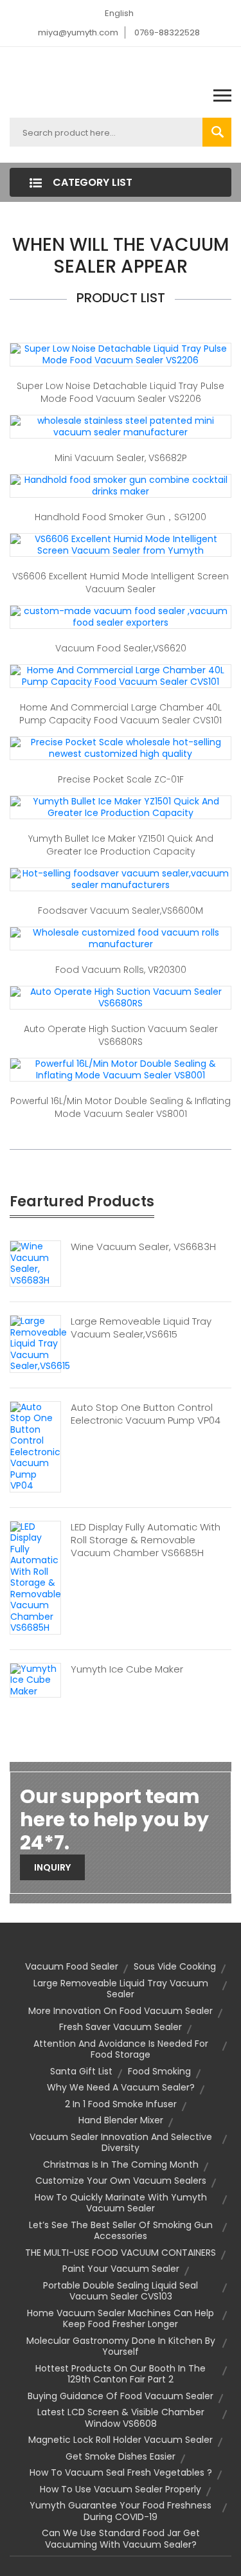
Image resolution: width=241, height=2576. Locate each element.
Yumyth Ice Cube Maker (127, 1669)
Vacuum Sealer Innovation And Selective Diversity (121, 2143)
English (119, 13)
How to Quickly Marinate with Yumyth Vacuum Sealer (121, 2203)
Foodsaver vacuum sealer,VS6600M (121, 911)
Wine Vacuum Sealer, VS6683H (143, 1247)
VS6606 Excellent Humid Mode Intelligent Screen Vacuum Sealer (121, 583)
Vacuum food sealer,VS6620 (121, 648)
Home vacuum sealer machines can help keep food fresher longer (121, 2319)
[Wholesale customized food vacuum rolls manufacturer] (121, 938)
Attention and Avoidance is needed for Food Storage (121, 2049)
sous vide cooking (175, 1966)
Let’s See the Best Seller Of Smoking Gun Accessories (121, 2231)
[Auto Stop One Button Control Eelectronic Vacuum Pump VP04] (35, 1446)
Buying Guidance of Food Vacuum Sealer (121, 2396)
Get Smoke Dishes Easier (121, 2456)
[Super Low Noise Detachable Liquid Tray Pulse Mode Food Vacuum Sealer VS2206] (121, 354)
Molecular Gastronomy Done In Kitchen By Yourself (121, 2346)
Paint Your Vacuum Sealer (121, 2269)
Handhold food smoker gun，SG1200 (121, 517)
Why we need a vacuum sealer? (121, 2087)
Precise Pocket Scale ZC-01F (121, 779)
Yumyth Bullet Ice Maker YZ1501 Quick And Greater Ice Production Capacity (121, 845)
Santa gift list (81, 2071)
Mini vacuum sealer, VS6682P (121, 458)
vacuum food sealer (72, 1966)
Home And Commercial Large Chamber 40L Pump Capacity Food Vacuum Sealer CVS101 (121, 714)
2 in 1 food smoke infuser (121, 2104)
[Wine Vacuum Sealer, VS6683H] (35, 1263)
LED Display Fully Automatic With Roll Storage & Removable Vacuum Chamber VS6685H (146, 1540)
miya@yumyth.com (78, 32)
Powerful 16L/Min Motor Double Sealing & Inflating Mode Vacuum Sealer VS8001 (121, 1107)
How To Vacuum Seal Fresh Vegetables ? (121, 2472)
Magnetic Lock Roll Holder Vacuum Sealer (121, 2440)
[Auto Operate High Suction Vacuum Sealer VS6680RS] (121, 997)
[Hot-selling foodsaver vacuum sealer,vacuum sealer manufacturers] (121, 879)
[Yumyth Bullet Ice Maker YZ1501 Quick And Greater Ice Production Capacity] (121, 807)
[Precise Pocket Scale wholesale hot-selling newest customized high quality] (121, 748)
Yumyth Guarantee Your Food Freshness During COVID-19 (121, 2511)
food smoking (159, 2071)
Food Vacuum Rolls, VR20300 (121, 970)
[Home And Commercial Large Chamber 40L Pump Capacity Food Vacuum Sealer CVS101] (121, 676)
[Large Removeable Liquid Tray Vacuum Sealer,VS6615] (40, 1343)
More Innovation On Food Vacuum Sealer (121, 2011)
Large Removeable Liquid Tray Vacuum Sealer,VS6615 (141, 1328)
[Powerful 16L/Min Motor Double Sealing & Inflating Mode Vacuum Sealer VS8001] (121, 1069)
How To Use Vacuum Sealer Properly (121, 2489)
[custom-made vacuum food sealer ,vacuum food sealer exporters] (121, 617)
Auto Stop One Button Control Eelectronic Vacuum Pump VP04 (146, 1414)
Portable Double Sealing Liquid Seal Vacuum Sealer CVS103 (121, 2291)
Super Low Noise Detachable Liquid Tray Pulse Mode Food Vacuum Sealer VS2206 (121, 392)
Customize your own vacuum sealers (121, 2181)
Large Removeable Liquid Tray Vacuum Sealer (121, 1989)
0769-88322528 (167, 32)
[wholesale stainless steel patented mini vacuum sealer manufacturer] (121, 426)
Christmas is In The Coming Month (121, 2164)
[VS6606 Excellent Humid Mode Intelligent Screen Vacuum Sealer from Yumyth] (121, 545)
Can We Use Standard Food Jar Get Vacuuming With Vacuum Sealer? (121, 2539)
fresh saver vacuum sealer (121, 2027)
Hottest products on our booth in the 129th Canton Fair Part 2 (121, 2374)
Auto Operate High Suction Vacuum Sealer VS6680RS (121, 1035)
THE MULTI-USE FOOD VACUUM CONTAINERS (121, 2253)
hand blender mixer (121, 2120)
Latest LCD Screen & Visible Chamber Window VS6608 (121, 2418)
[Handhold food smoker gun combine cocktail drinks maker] (121, 485)
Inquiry (52, 1867)
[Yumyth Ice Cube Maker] (35, 1680)
